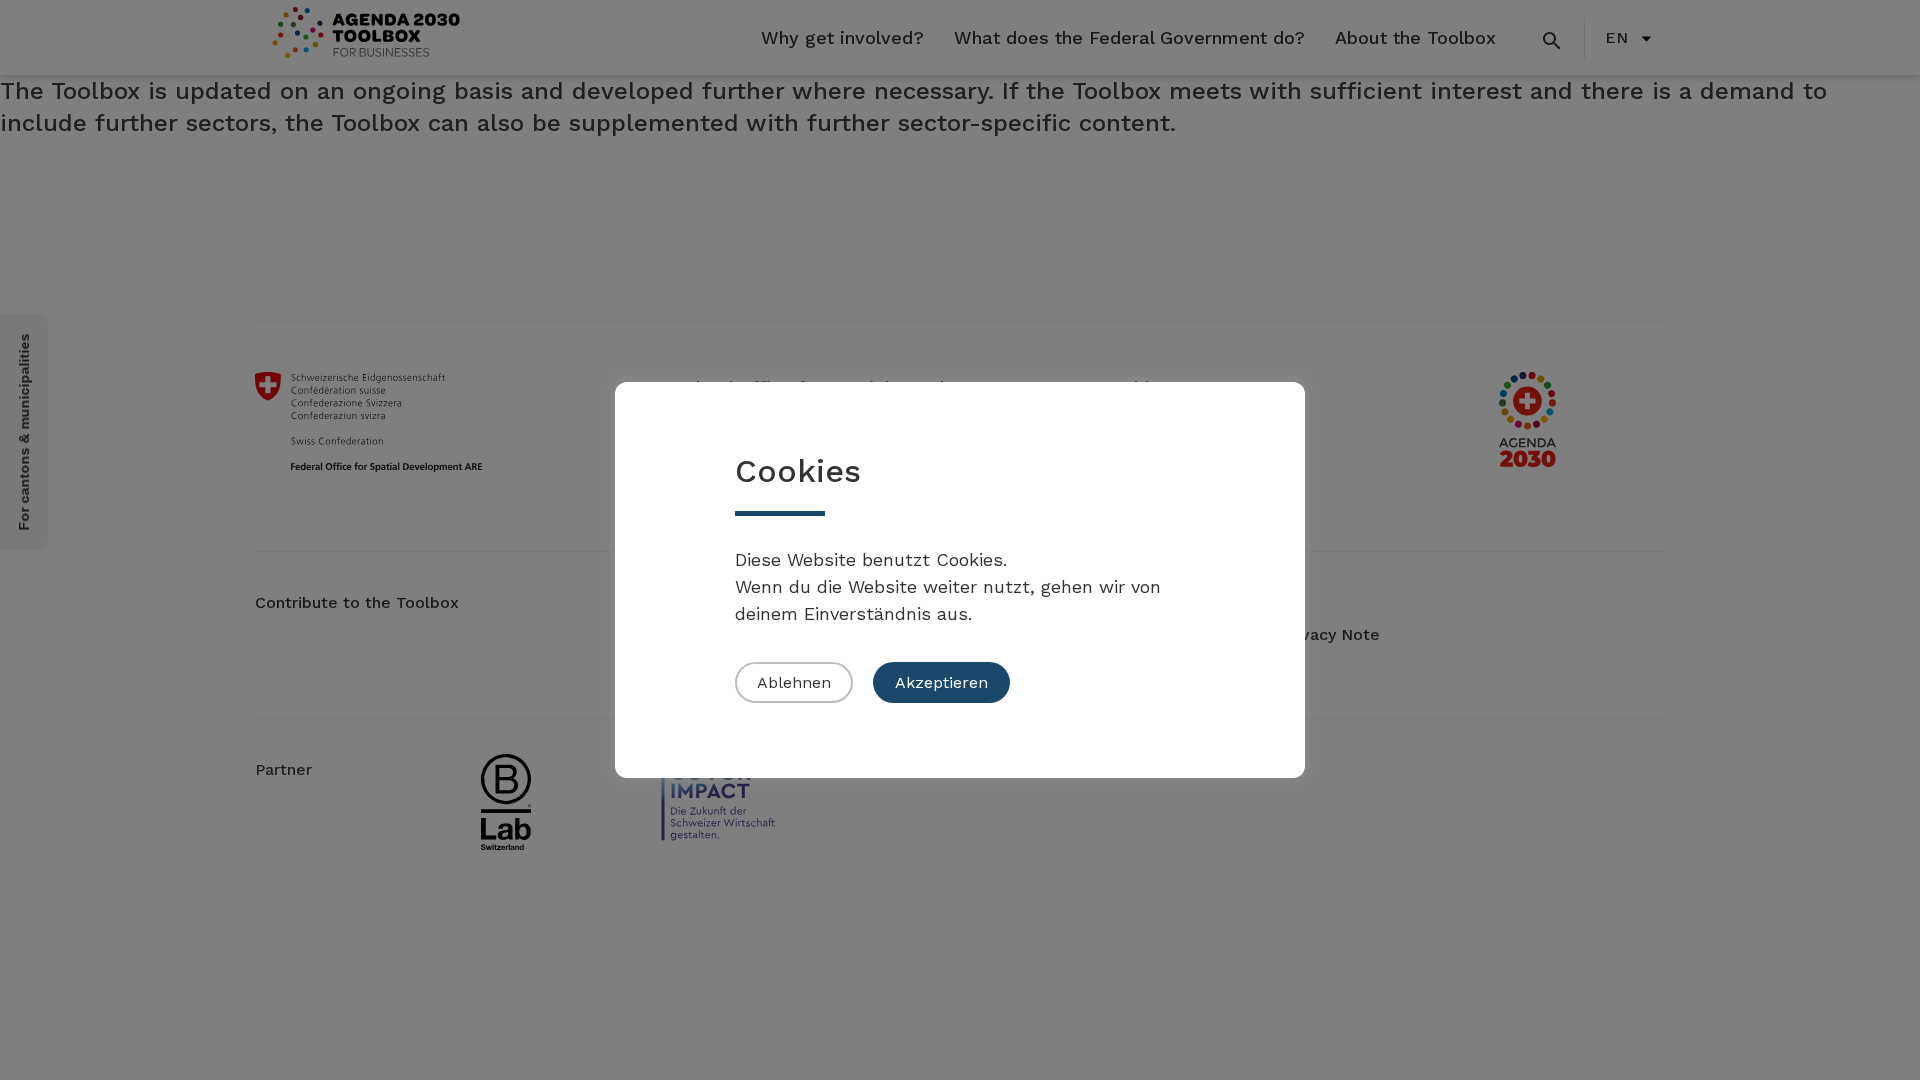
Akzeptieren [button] (941, 682)
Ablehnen (794, 682)
